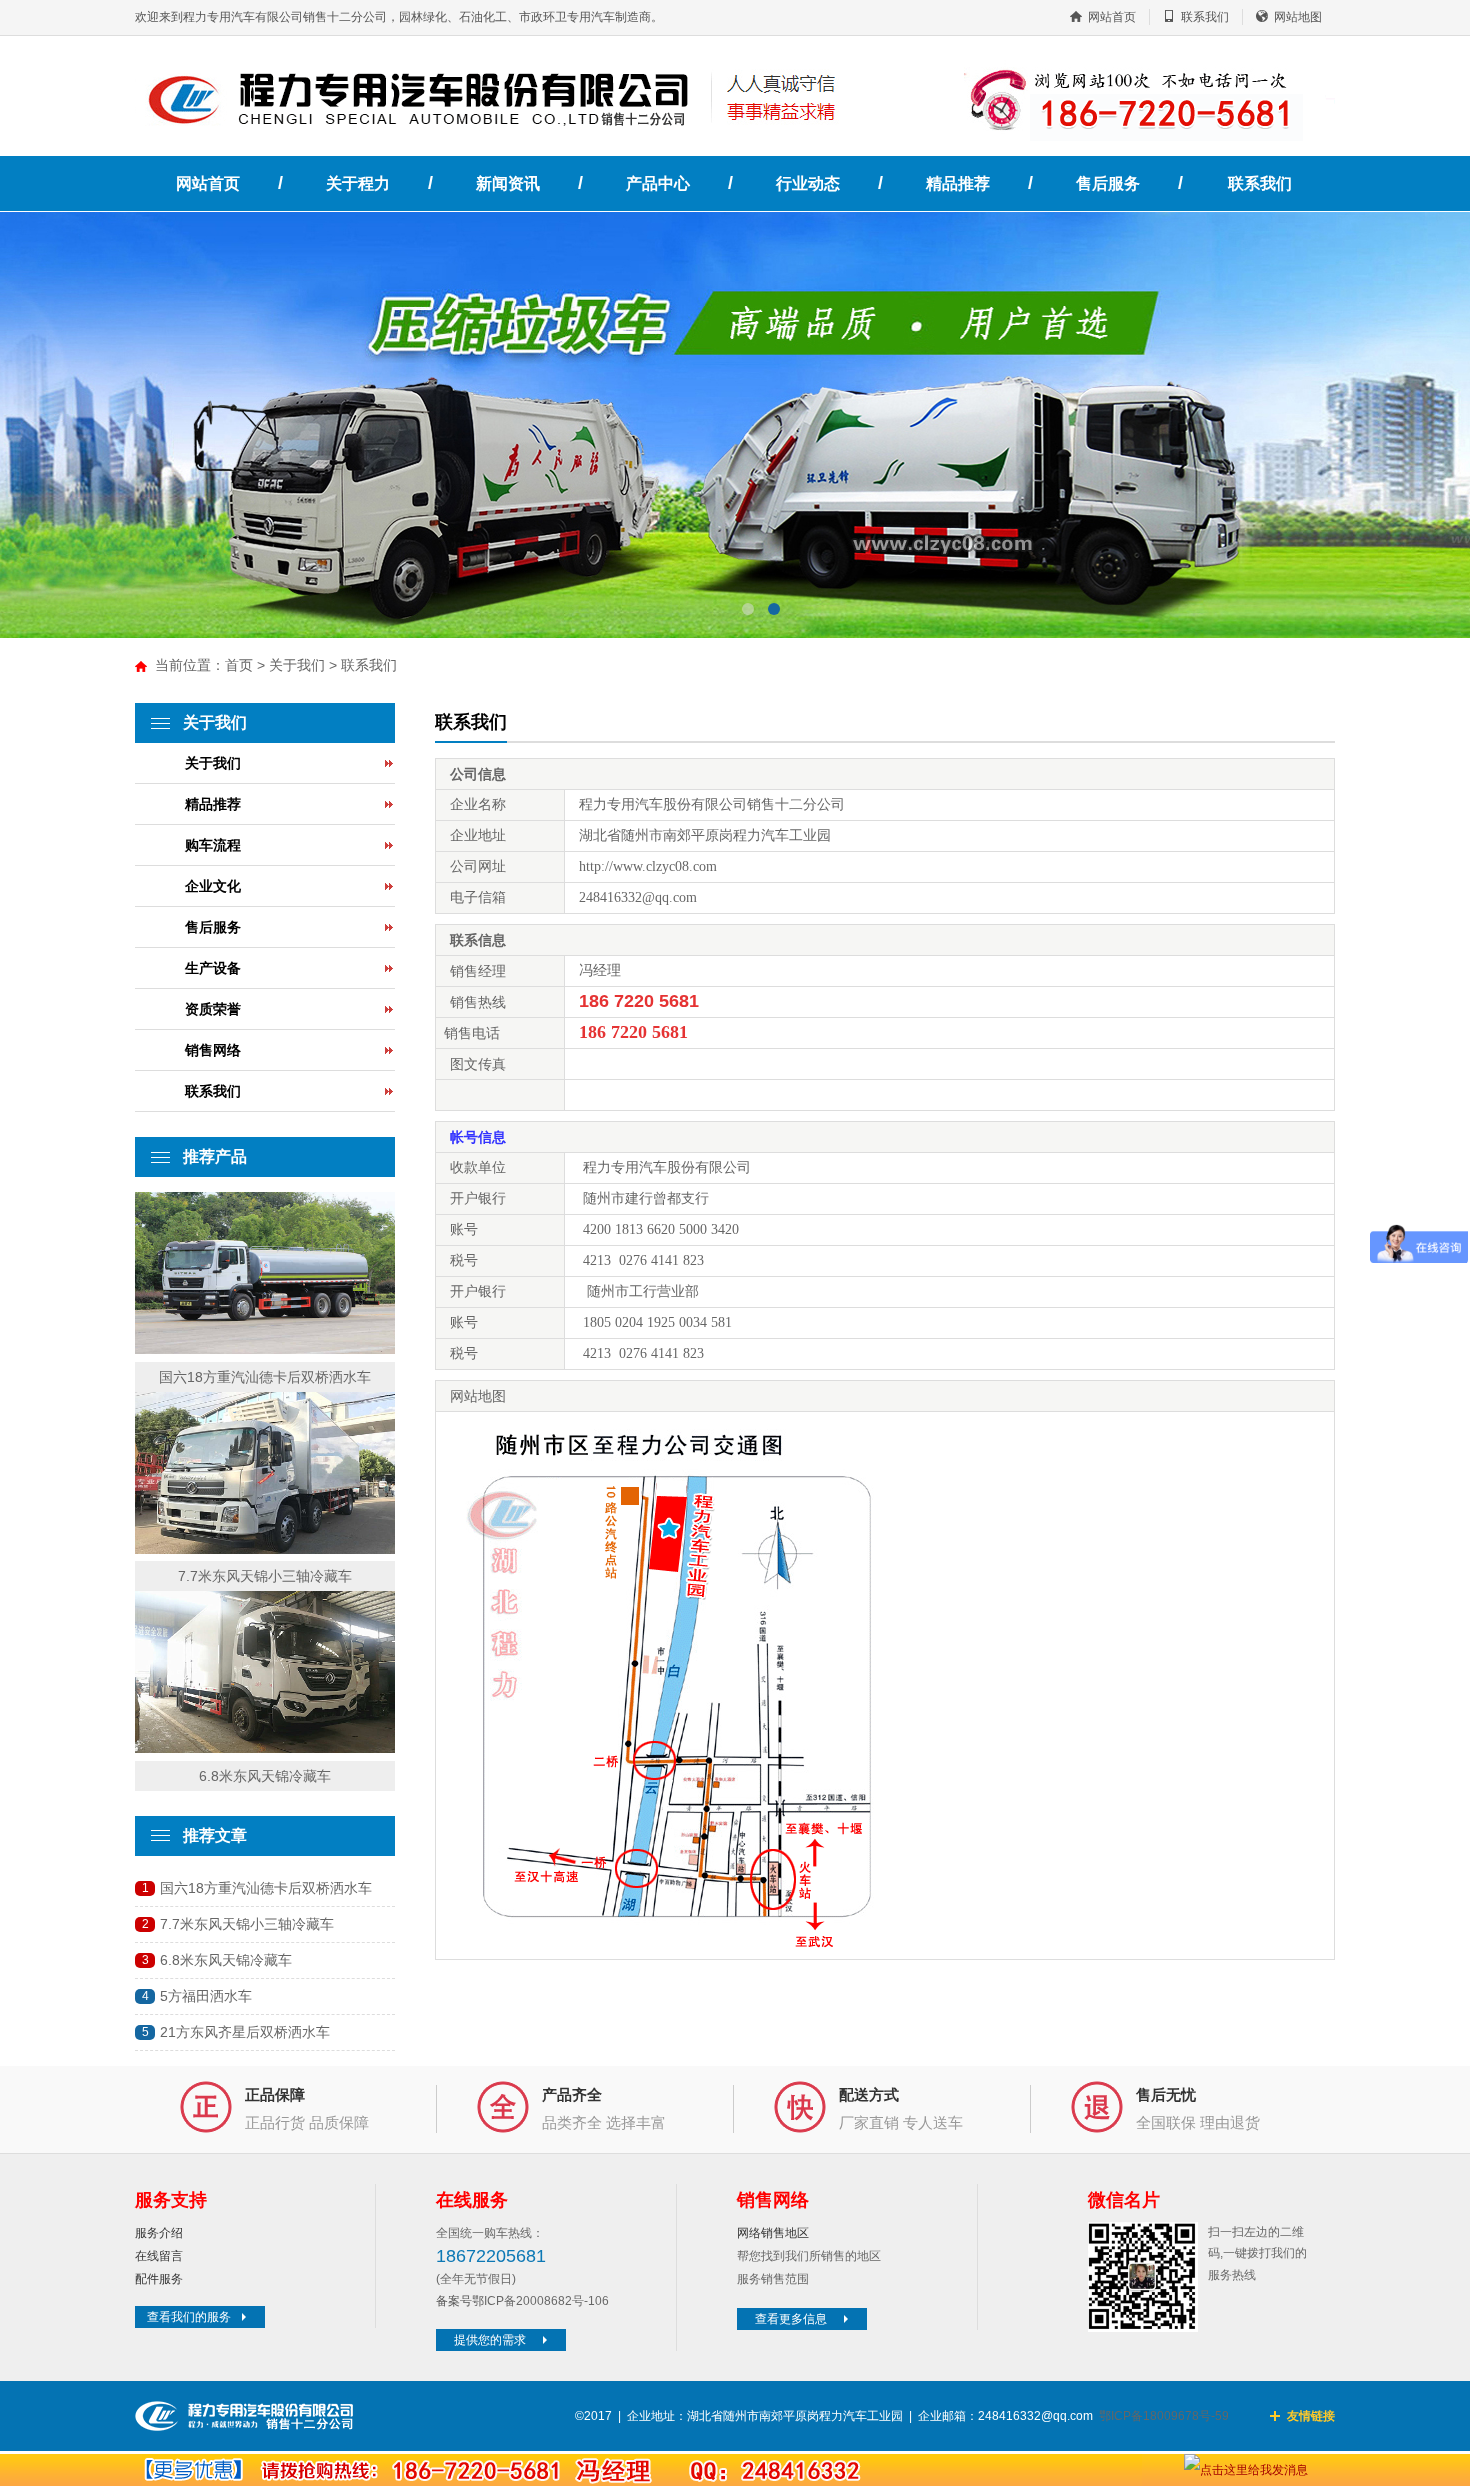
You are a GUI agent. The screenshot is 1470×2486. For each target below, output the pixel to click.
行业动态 (808, 183)
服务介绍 (159, 2233)
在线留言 (159, 2256)
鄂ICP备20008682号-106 (540, 2301)
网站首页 (1112, 17)
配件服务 (159, 2279)
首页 (239, 665)
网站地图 (1298, 17)
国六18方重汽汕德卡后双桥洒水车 (265, 1377)
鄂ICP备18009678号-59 (1164, 2416)
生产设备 (213, 968)
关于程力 (358, 183)
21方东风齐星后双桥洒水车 (245, 2032)
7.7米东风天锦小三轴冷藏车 (265, 1576)
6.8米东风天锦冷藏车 (265, 1776)
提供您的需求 (490, 2340)
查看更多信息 (791, 2319)
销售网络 (213, 1050)
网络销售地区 (773, 2233)
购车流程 (213, 845)
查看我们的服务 (189, 2317)
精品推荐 (958, 183)
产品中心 (658, 183)
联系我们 (1205, 17)
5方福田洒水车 (206, 1996)
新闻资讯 (508, 183)
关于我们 (297, 665)
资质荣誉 (213, 1009)
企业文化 (213, 886)
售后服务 (1108, 183)
